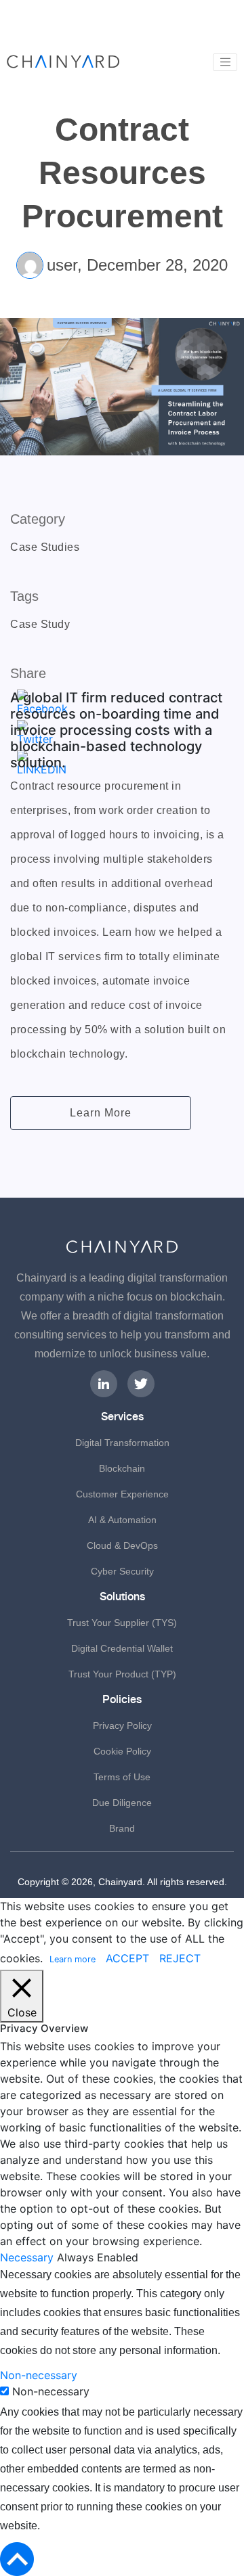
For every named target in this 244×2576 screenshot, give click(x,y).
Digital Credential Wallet (122, 1648)
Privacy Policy (122, 1725)
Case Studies (45, 547)
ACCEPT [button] (127, 1958)
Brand (122, 1828)
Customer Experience (122, 1494)
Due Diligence (122, 1803)
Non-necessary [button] (39, 2375)
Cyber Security (122, 1571)
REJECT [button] (180, 1958)
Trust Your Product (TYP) (122, 1674)
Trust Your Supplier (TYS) (122, 1623)
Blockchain (122, 1468)
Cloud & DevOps (122, 1545)
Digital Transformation (122, 1443)
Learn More (101, 1113)
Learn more (73, 1959)
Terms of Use (122, 1777)
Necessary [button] (28, 2257)
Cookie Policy (122, 1751)
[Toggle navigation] (225, 62)
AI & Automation (122, 1520)
